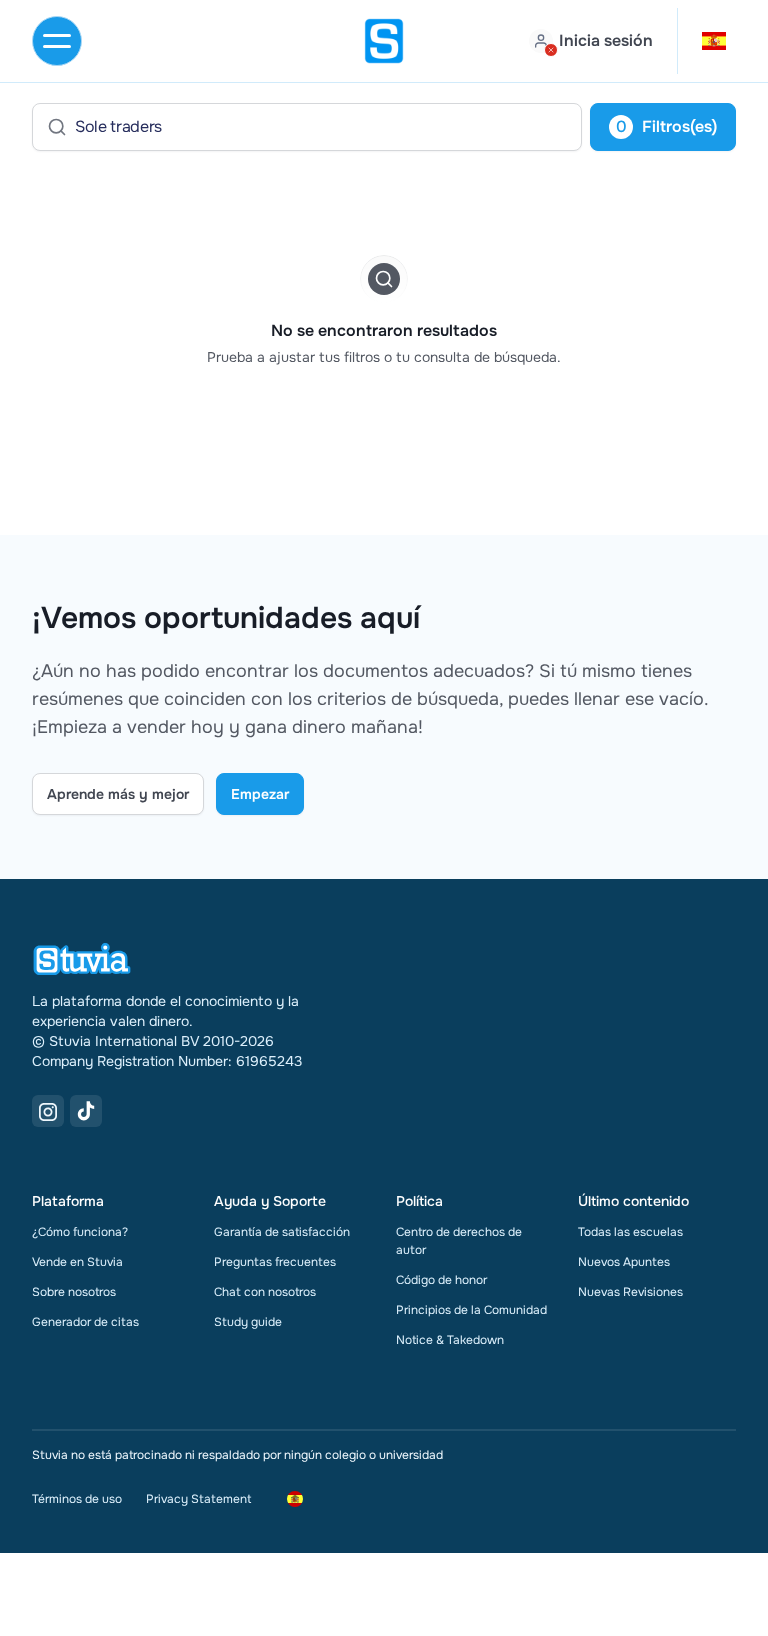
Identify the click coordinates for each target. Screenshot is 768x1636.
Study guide (248, 1322)
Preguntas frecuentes (275, 1262)
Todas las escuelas (630, 1232)
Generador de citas (85, 1322)
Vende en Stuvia (77, 1262)
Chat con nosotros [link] (265, 1292)
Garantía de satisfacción (282, 1232)
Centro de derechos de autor (459, 1241)
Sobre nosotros (74, 1292)
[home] (384, 41)
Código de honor (441, 1280)
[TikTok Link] (86, 1111)
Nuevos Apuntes (624, 1262)
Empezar (260, 794)
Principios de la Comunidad (471, 1310)
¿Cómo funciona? (80, 1232)
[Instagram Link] (48, 1111)
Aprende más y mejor (118, 794)
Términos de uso (77, 1499)
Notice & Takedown (450, 1340)
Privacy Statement (198, 1499)
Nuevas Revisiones (630, 1292)
